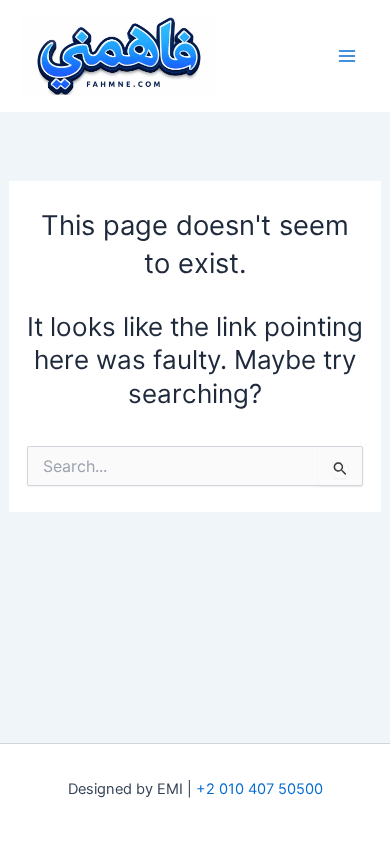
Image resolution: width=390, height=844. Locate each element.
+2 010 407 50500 (259, 789)
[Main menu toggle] (347, 56)
